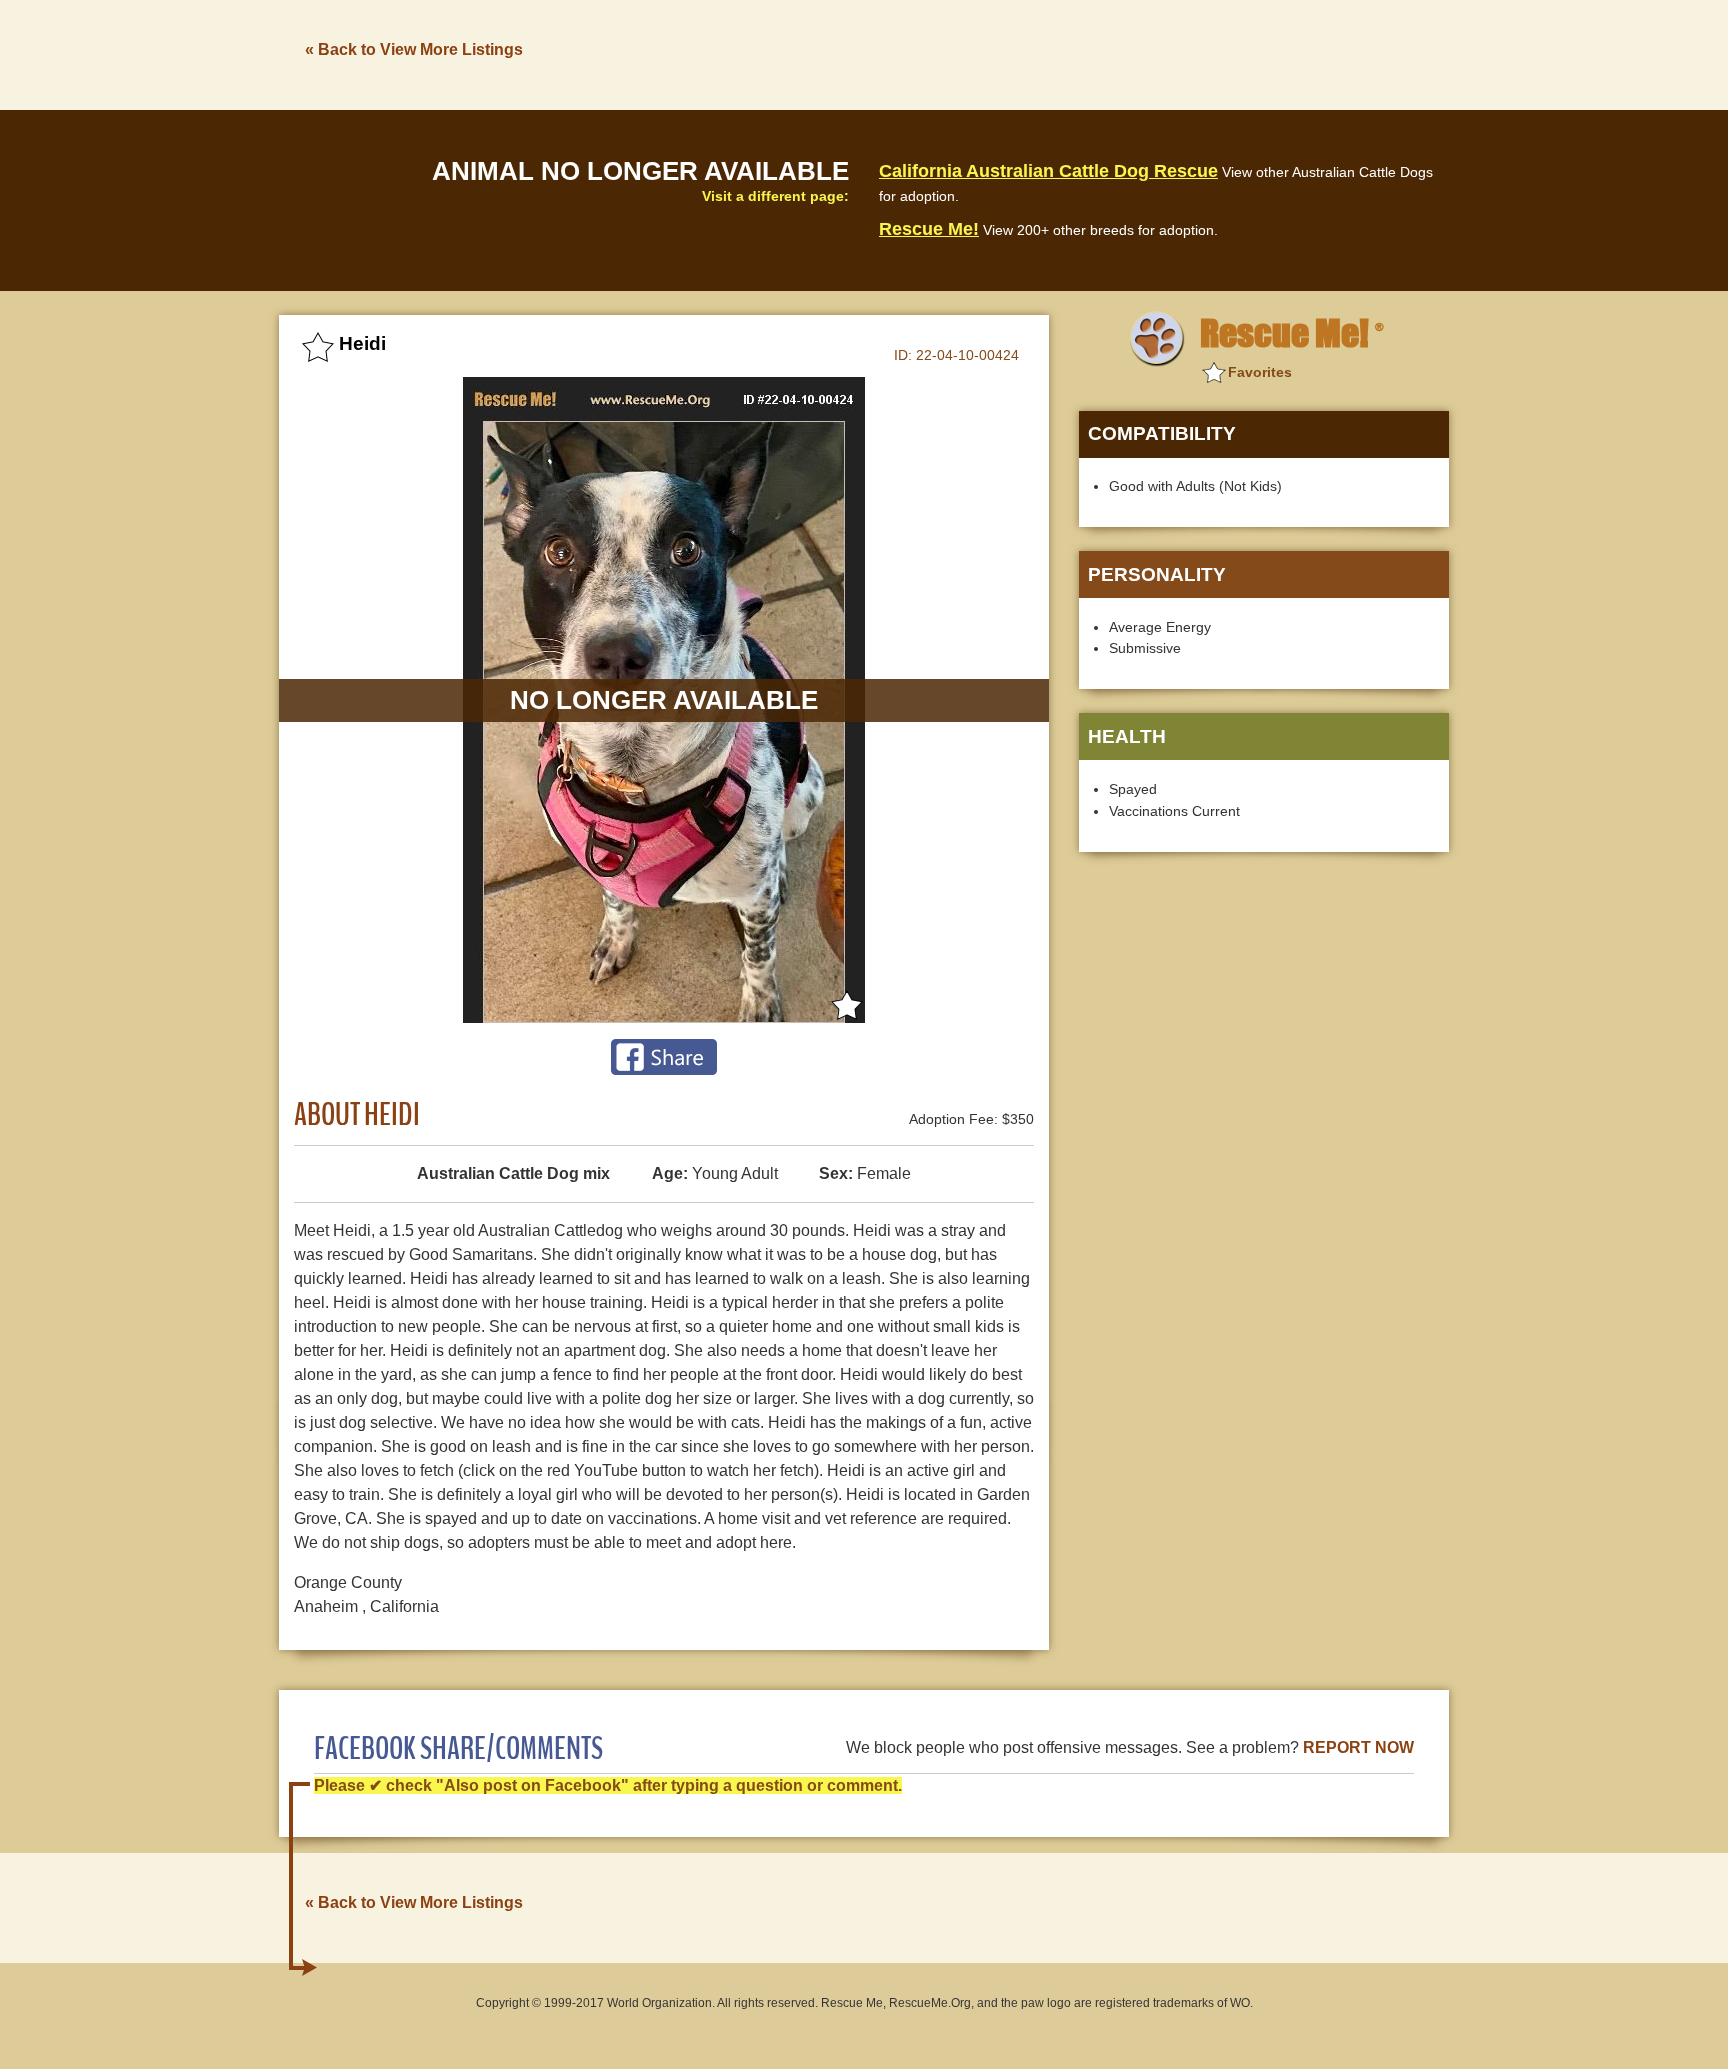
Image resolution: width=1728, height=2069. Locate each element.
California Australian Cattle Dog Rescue (1048, 171)
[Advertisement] (1085, 53)
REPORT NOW (1358, 1747)
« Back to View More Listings (414, 49)
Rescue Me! (929, 229)
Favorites (1260, 372)
